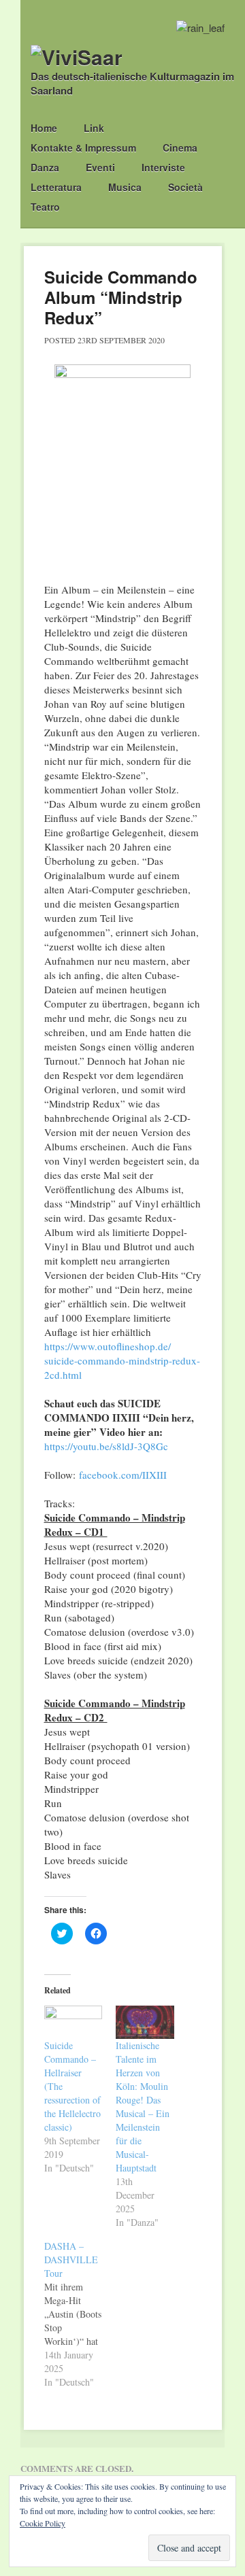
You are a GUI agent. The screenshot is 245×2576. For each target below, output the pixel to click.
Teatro (45, 207)
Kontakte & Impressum (83, 148)
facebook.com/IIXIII (123, 1475)
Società (185, 187)
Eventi (100, 167)
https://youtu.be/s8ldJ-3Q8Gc (106, 1446)
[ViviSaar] (77, 57)
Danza (45, 167)
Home (44, 128)
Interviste (163, 167)
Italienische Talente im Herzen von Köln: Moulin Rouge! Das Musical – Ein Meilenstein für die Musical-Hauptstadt (143, 2107)
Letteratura (56, 187)
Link (94, 128)
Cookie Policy (43, 2523)
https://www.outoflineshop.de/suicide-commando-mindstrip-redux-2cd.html (122, 1360)
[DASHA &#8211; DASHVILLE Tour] (80, 2314)
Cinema (180, 148)
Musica (125, 187)
